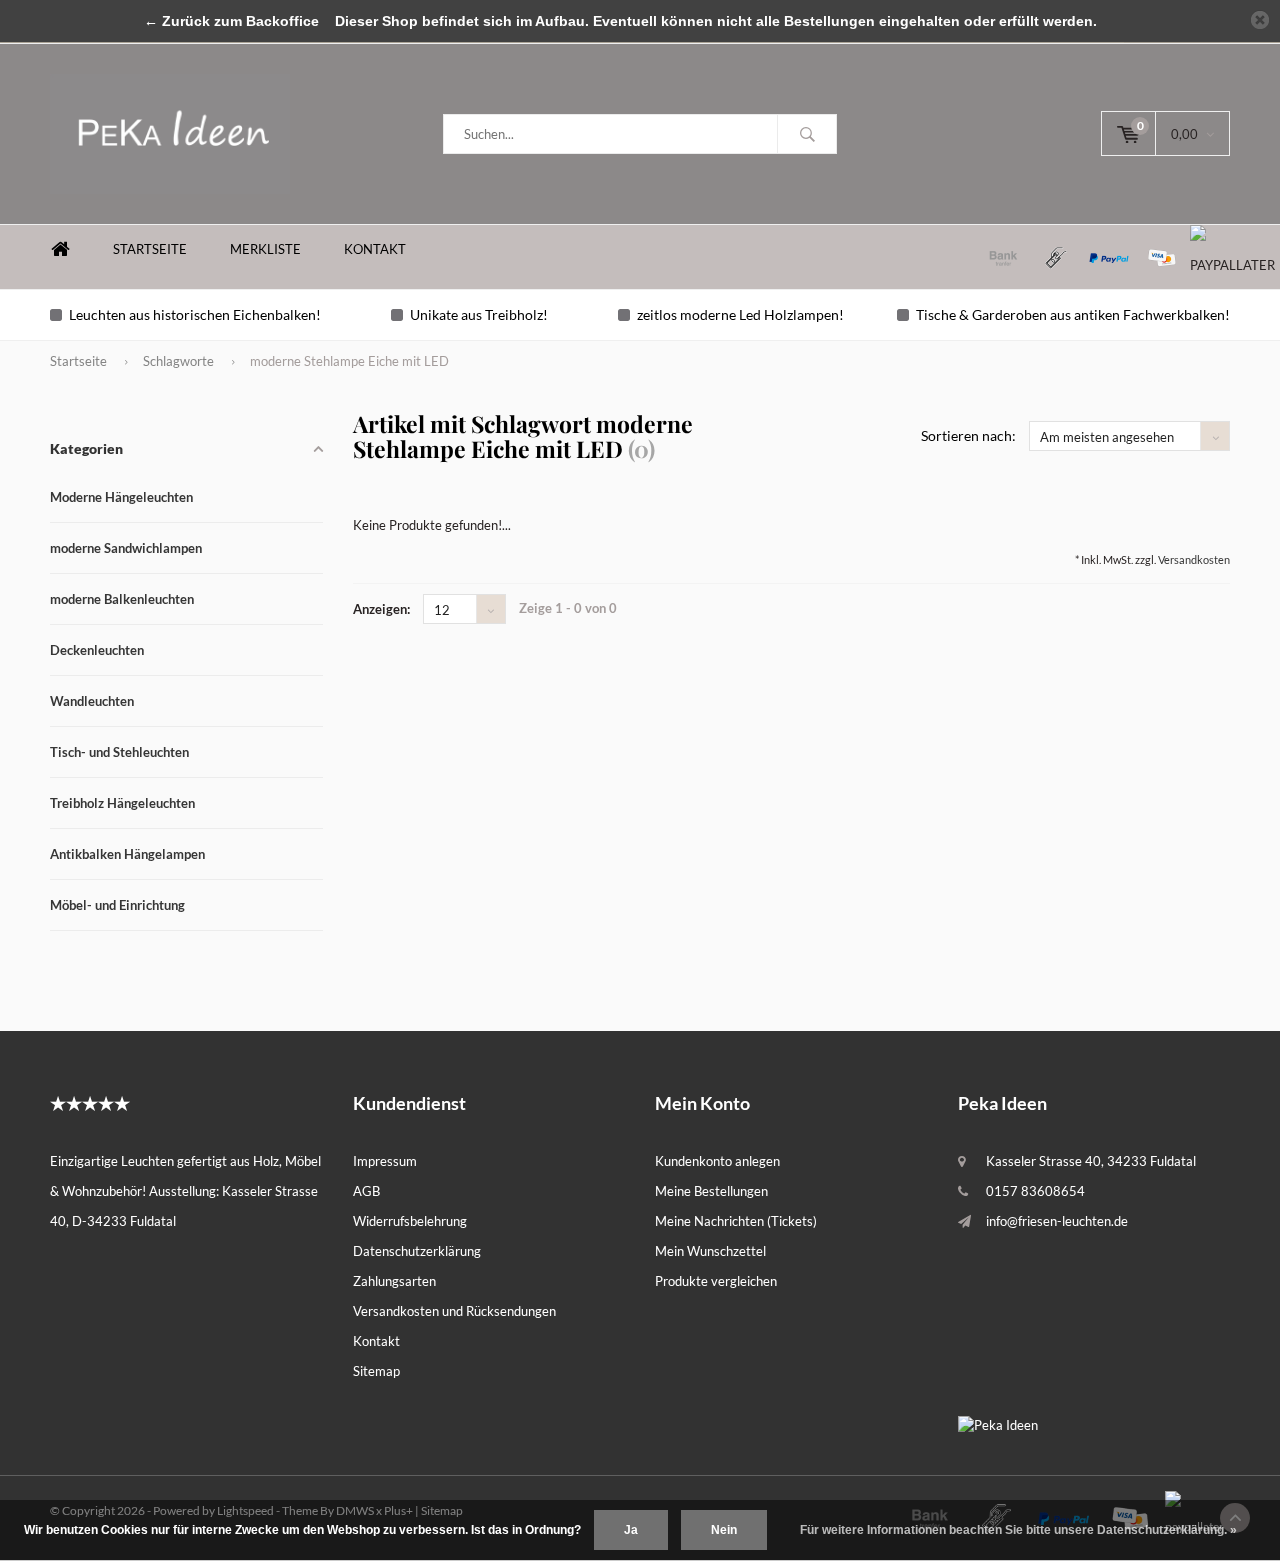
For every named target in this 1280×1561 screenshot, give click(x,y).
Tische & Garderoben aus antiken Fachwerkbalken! (1073, 314)
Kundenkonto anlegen (717, 1161)
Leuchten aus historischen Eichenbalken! (195, 314)
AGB (366, 1191)
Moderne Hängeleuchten (121, 497)
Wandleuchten (92, 701)
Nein (724, 1530)
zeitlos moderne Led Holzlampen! (740, 314)
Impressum (385, 1161)
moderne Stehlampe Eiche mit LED (349, 361)
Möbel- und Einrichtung (117, 905)
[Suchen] (807, 134)
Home (60, 249)
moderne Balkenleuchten (122, 599)
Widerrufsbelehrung (410, 1221)
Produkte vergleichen (716, 1281)
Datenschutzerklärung (417, 1251)
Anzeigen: (381, 609)
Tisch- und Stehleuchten (119, 752)
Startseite (150, 249)
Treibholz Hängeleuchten (122, 803)
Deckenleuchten (97, 650)
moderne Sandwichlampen (126, 548)
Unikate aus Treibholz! (479, 314)
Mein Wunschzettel (710, 1251)
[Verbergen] (1260, 20)
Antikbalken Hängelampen (127, 854)
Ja (631, 1530)
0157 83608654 (1035, 1191)
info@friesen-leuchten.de (1057, 1221)
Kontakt (375, 249)
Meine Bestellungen (711, 1191)
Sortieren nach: (968, 435)
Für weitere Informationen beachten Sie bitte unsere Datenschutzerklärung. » (1018, 1530)
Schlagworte (178, 361)
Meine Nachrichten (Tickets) (736, 1221)
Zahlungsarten (394, 1281)
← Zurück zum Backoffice (231, 21)
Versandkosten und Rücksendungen (454, 1311)
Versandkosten (1194, 559)
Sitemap (376, 1371)
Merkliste (265, 249)
